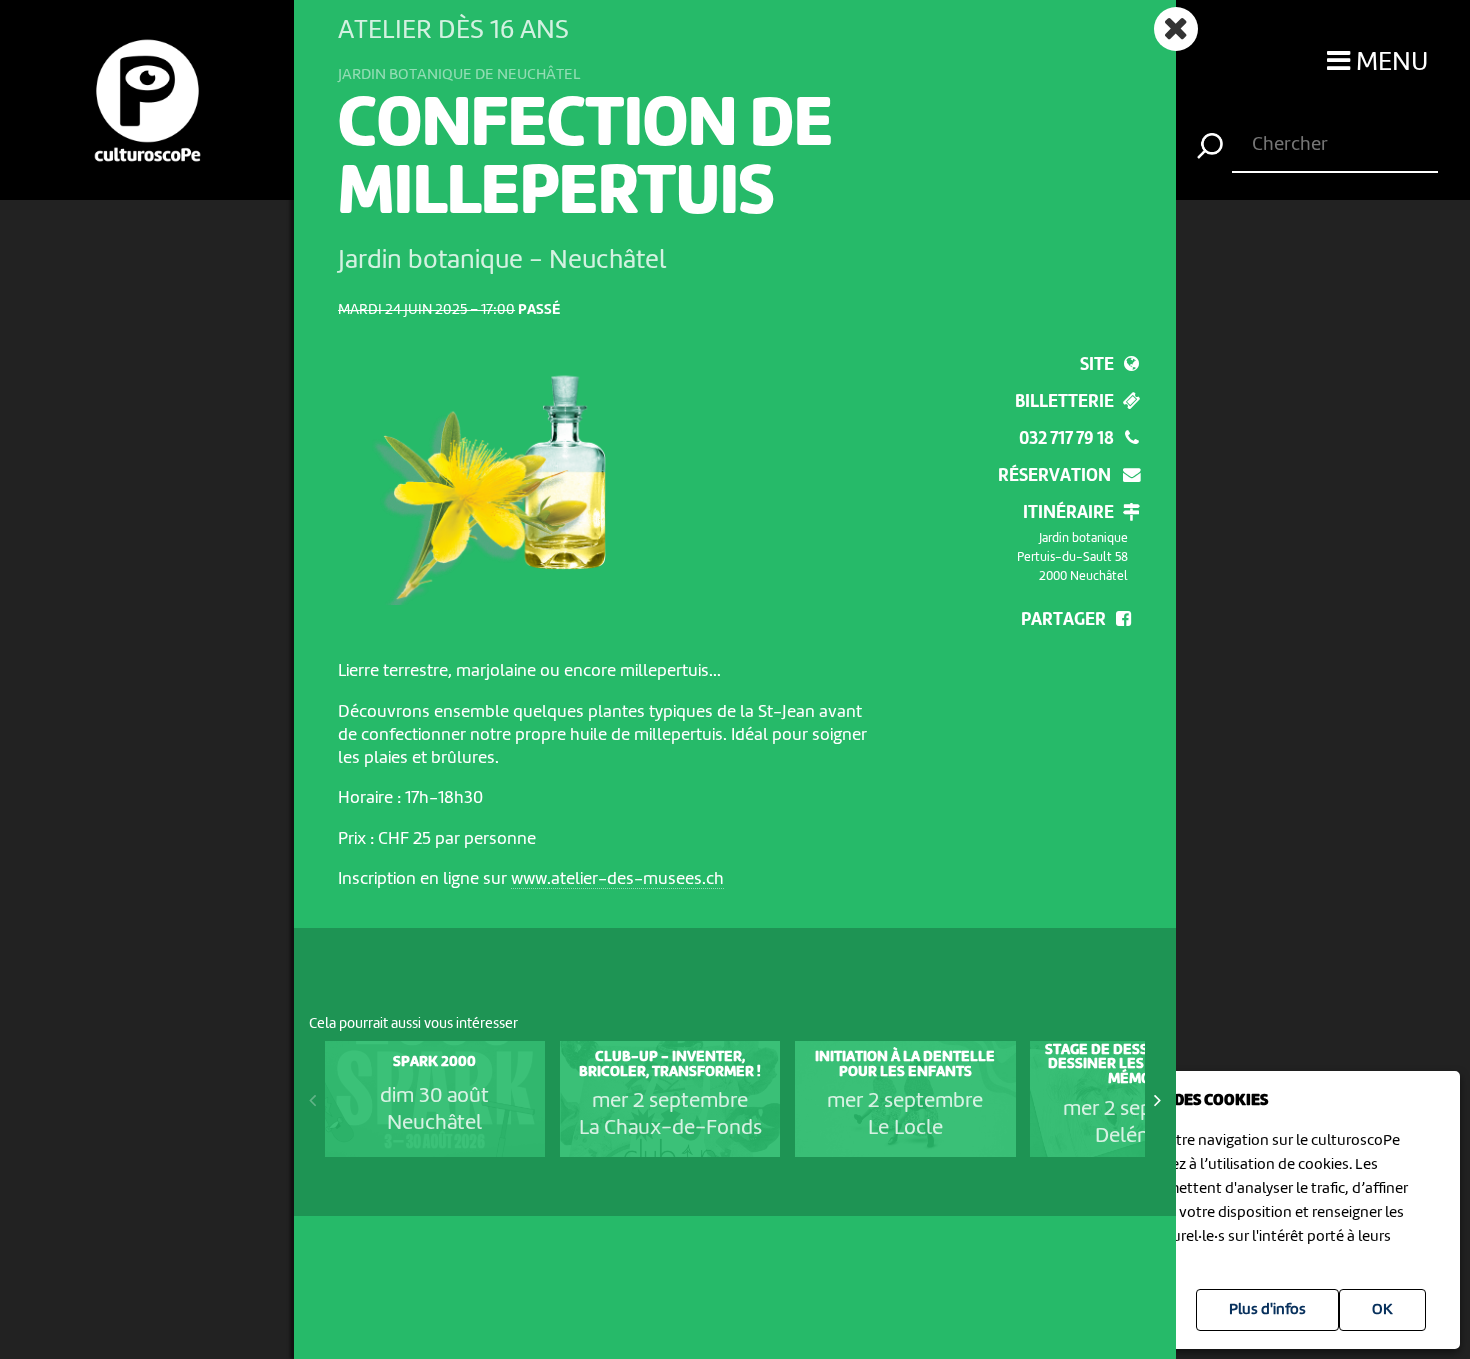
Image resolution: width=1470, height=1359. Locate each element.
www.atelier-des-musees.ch (617, 879)
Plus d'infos (1267, 1310)
